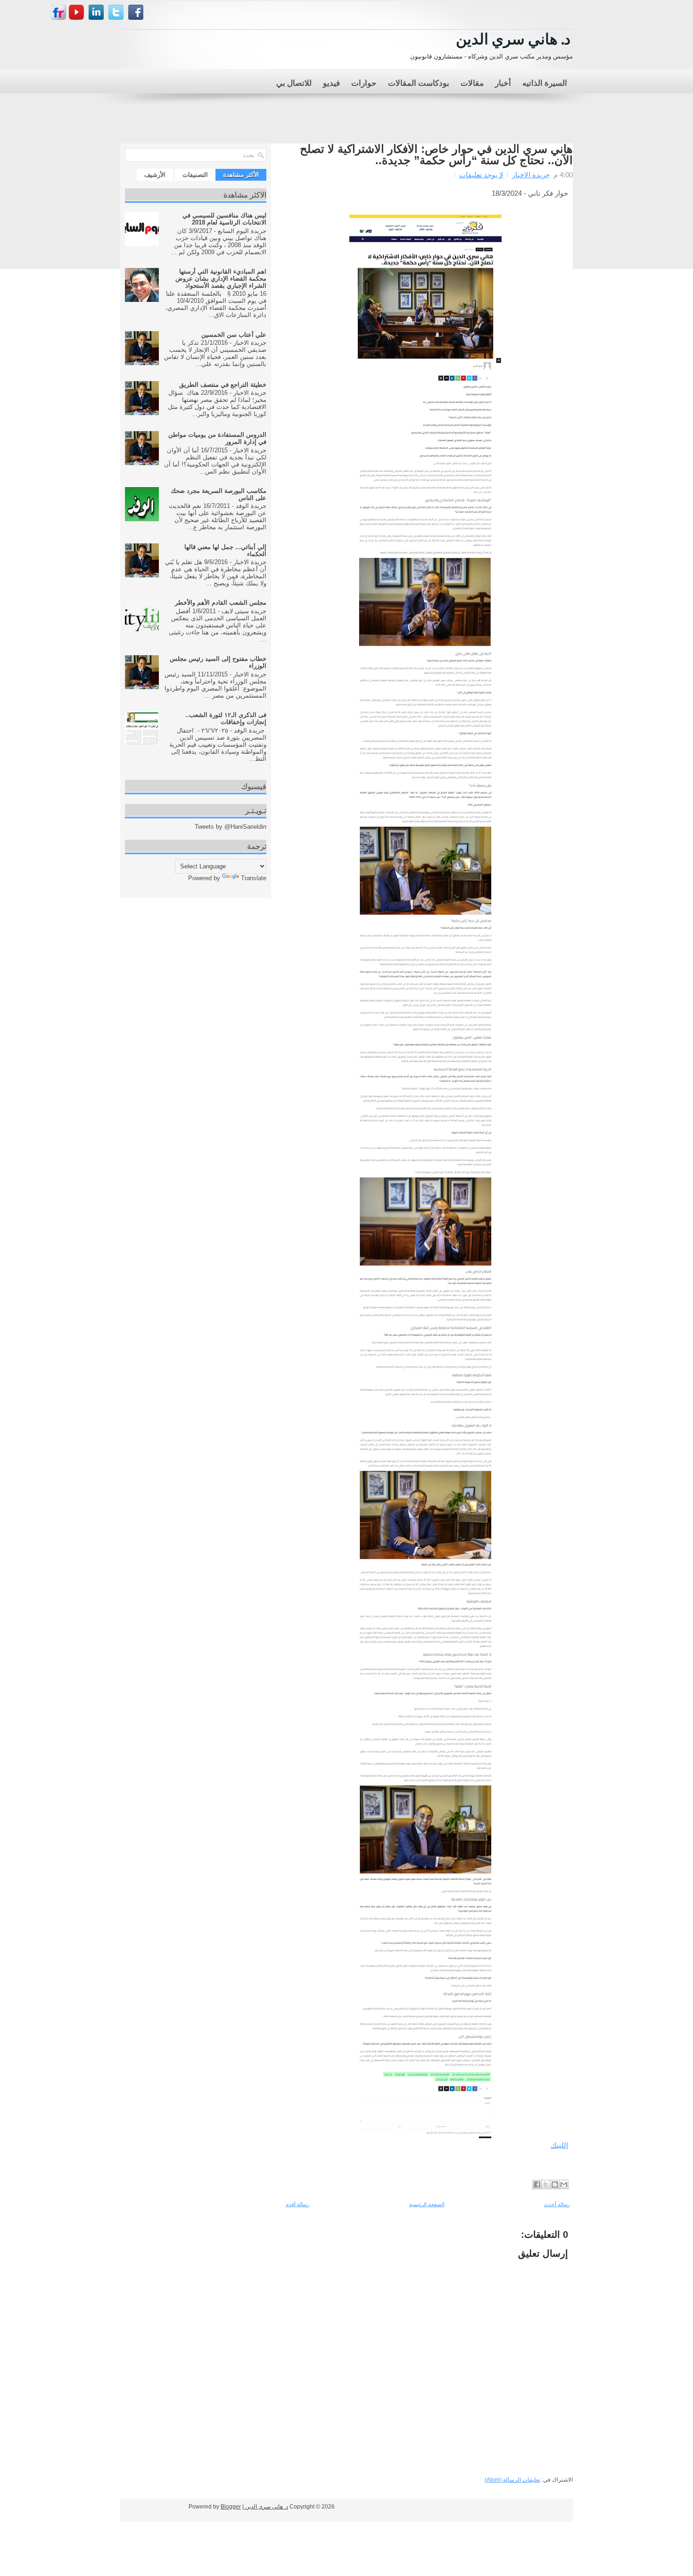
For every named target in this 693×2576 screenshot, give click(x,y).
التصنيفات (195, 175)
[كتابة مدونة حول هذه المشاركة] (555, 2184)
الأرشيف (155, 175)
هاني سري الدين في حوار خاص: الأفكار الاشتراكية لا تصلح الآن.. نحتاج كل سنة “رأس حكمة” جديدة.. (436, 155)
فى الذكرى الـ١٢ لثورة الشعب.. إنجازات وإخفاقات (226, 718)
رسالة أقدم (297, 2204)
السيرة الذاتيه (545, 82)
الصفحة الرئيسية (427, 2204)
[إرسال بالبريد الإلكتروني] (564, 2184)
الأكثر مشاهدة (241, 175)
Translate (254, 878)
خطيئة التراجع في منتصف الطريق (223, 385)
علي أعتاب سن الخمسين (234, 335)
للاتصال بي (294, 82)
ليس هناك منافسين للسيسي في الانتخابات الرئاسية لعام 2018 (224, 219)
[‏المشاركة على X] (546, 2184)
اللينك (559, 2145)
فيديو (331, 82)
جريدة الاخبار (531, 175)
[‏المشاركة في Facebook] (537, 2184)
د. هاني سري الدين (513, 38)
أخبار (503, 82)
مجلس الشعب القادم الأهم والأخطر (221, 603)
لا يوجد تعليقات (481, 175)
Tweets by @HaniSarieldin (231, 827)
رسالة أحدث (557, 2204)
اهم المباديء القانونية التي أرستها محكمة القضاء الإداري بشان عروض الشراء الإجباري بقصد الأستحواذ (221, 279)
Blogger (231, 2507)
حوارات (364, 82)
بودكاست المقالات (419, 82)
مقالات (472, 82)
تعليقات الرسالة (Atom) (512, 2480)
